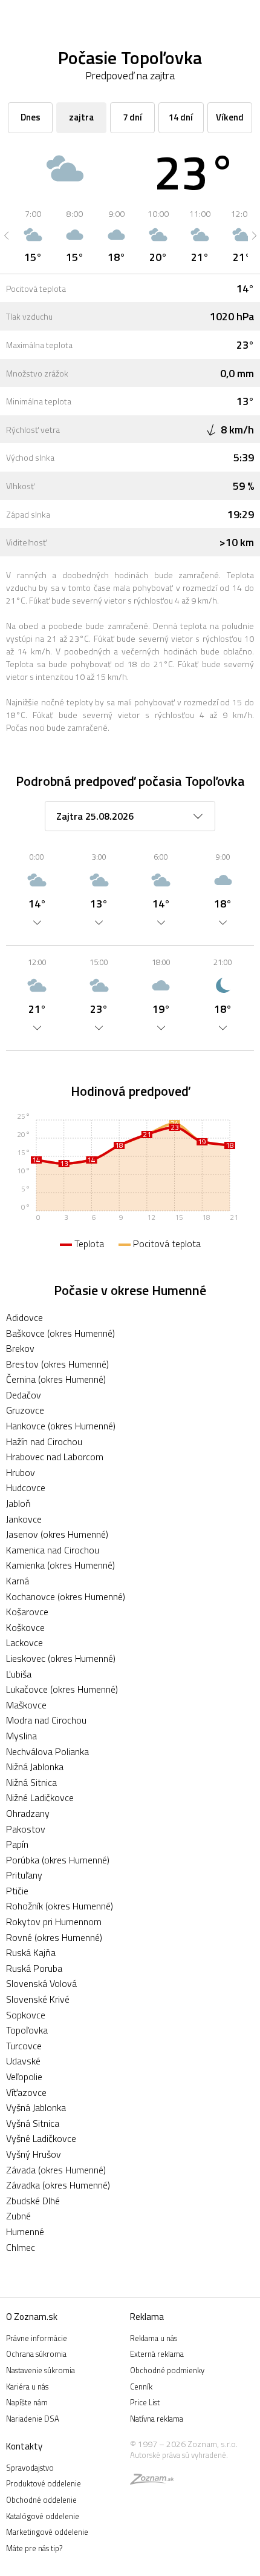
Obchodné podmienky (167, 2370)
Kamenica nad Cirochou (53, 1550)
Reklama (147, 2317)
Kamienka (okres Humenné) (60, 1565)
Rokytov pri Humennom (54, 1922)
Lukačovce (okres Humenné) (62, 1689)
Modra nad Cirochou (46, 1720)
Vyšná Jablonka (36, 2107)
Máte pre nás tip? (34, 2548)
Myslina (21, 1736)
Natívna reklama (157, 2419)
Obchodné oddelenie (41, 2500)
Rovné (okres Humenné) (54, 1937)
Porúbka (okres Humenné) (58, 1860)
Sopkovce (26, 2015)
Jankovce (24, 1519)
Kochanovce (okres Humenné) (66, 1596)
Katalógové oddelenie (43, 2516)
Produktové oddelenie (44, 2483)
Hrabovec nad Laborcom (55, 1457)
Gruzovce (25, 1410)
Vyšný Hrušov (34, 2154)
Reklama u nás (154, 2338)
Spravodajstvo (30, 2468)
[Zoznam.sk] (152, 2481)
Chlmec (21, 2247)
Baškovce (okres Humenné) (60, 1333)
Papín (17, 1844)
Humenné (25, 2232)
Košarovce (27, 1612)
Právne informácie (37, 2338)
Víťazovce (26, 2092)
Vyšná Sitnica (33, 2123)
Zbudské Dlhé (33, 2201)
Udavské (23, 2061)
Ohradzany (28, 1813)
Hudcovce (26, 1487)
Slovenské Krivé (38, 1999)
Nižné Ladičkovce (40, 1797)
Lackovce (24, 1642)
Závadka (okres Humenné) (58, 2185)
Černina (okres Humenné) (56, 1379)
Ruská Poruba (34, 1968)
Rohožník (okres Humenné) (60, 1906)
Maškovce (26, 1705)
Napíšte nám (27, 2402)
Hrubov (21, 1472)
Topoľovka (27, 2030)
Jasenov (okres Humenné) (57, 1534)
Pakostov (26, 1829)
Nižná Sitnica (31, 1782)
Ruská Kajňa (31, 1952)
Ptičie (17, 1891)
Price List (145, 2402)
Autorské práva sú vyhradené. (179, 2455)
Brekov (20, 1348)
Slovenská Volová (41, 1983)
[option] (33, 236)
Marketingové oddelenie (47, 2532)
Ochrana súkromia (36, 2354)
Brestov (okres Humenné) (57, 1364)
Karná (18, 1581)
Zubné (18, 2216)
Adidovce (24, 1317)
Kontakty (24, 2446)
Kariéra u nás (27, 2387)
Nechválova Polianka (47, 1751)
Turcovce (24, 2046)
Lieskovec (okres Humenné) (61, 1658)
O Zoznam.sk (32, 2317)
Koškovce (25, 1627)
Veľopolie (24, 2077)
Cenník (141, 2387)
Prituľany (24, 1875)
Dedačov (24, 1395)
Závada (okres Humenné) (56, 2170)
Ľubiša (19, 1674)
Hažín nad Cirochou (44, 1441)
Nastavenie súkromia (41, 2370)
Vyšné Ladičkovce (41, 2138)
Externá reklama (157, 2354)
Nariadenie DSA (33, 2419)
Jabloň (18, 1503)
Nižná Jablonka (35, 1767)
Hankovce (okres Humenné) (61, 1426)
